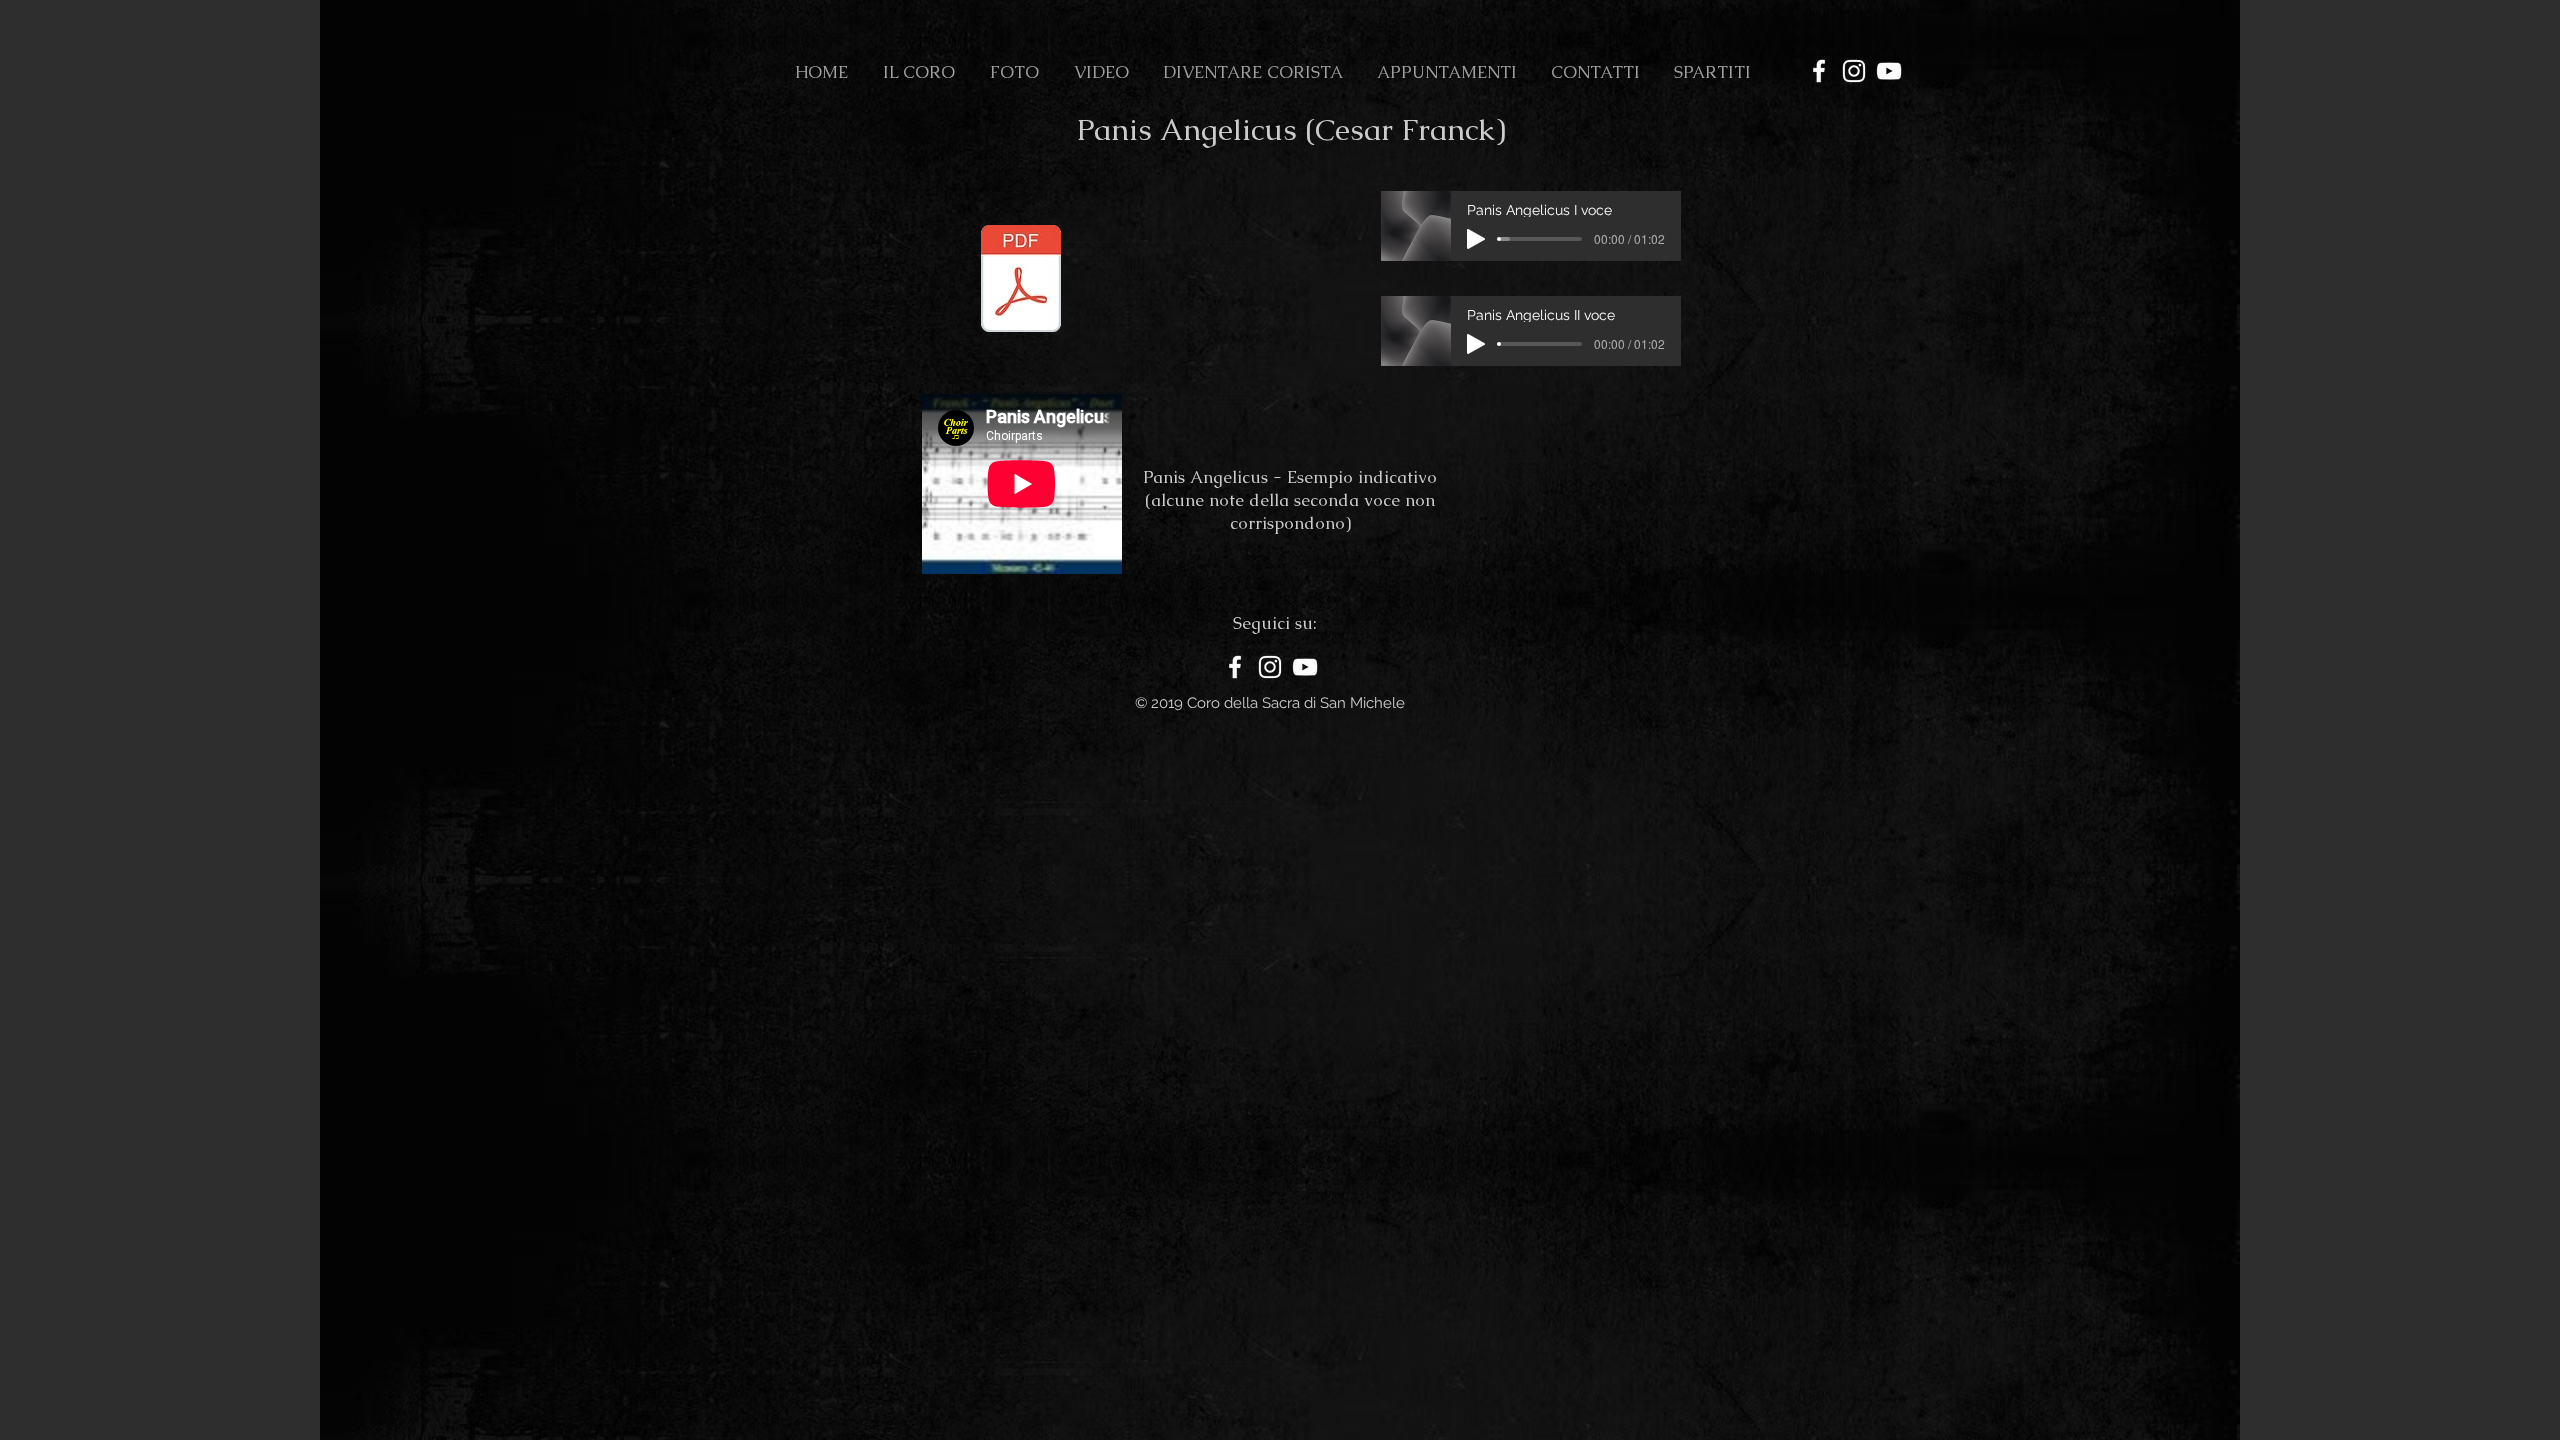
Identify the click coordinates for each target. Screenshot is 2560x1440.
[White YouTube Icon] (1889, 71)
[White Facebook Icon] (1819, 71)
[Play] (1476, 239)
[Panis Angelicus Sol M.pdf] (1021, 281)
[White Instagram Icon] (1854, 71)
